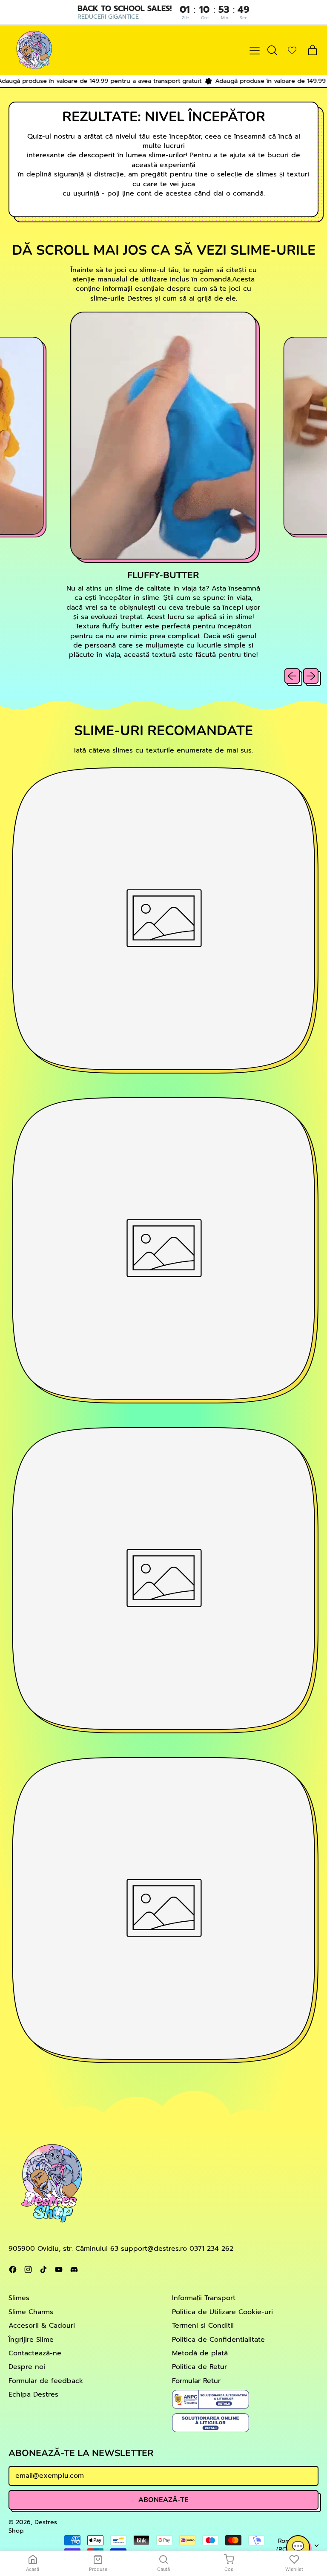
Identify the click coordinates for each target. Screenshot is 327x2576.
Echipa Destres (33, 2394)
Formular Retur (196, 2381)
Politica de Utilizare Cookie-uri (222, 2312)
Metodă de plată (200, 2353)
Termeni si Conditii (203, 2326)
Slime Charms (31, 2312)
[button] (272, 50)
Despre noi (27, 2367)
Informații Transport (204, 2298)
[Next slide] (311, 676)
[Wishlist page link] (292, 50)
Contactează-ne (35, 2353)
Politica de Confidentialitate (218, 2340)
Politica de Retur (199, 2367)
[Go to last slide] (292, 676)
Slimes (19, 2298)
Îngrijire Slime (31, 2340)
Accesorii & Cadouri (42, 2326)
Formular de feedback (46, 2381)
